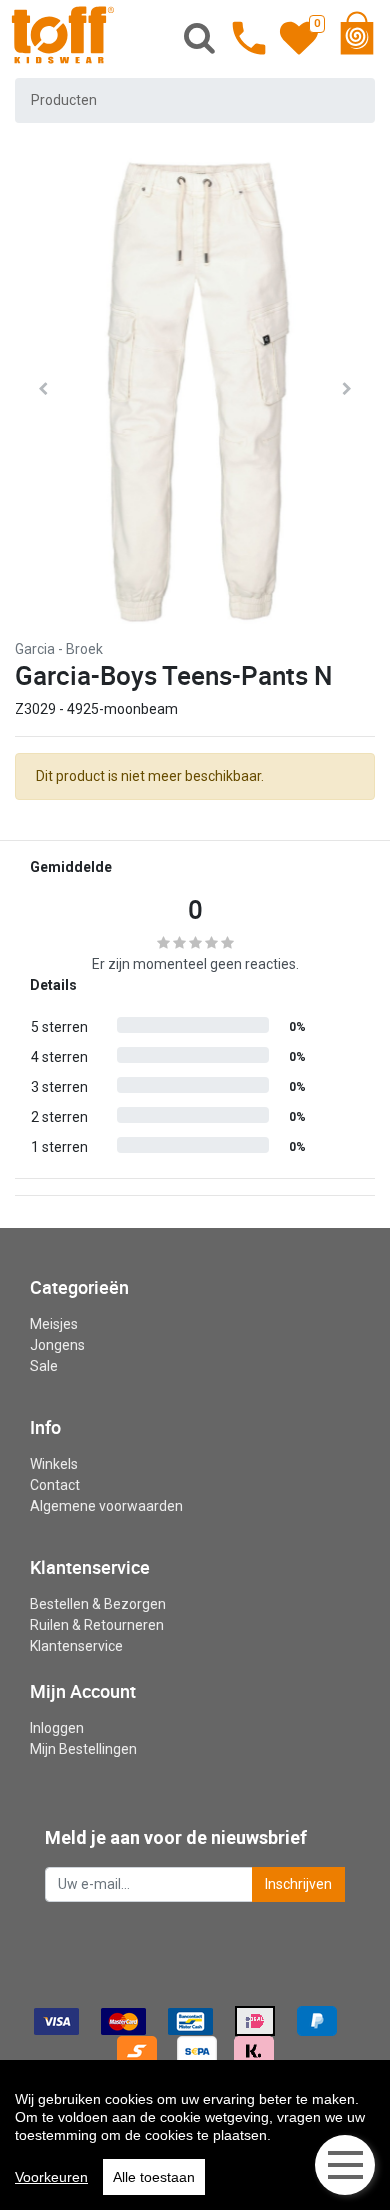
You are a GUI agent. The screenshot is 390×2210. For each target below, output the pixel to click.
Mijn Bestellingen (83, 1749)
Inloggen (57, 1728)
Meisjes (54, 1324)
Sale (44, 1366)
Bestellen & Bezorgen (98, 1604)
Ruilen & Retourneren (97, 1625)
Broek (84, 649)
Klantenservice (76, 1646)
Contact (55, 1485)
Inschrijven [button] (298, 1884)
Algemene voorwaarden (106, 1506)
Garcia (35, 649)
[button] (43, 389)
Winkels (54, 1464)
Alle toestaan (154, 2177)
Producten (64, 100)
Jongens (57, 1345)
